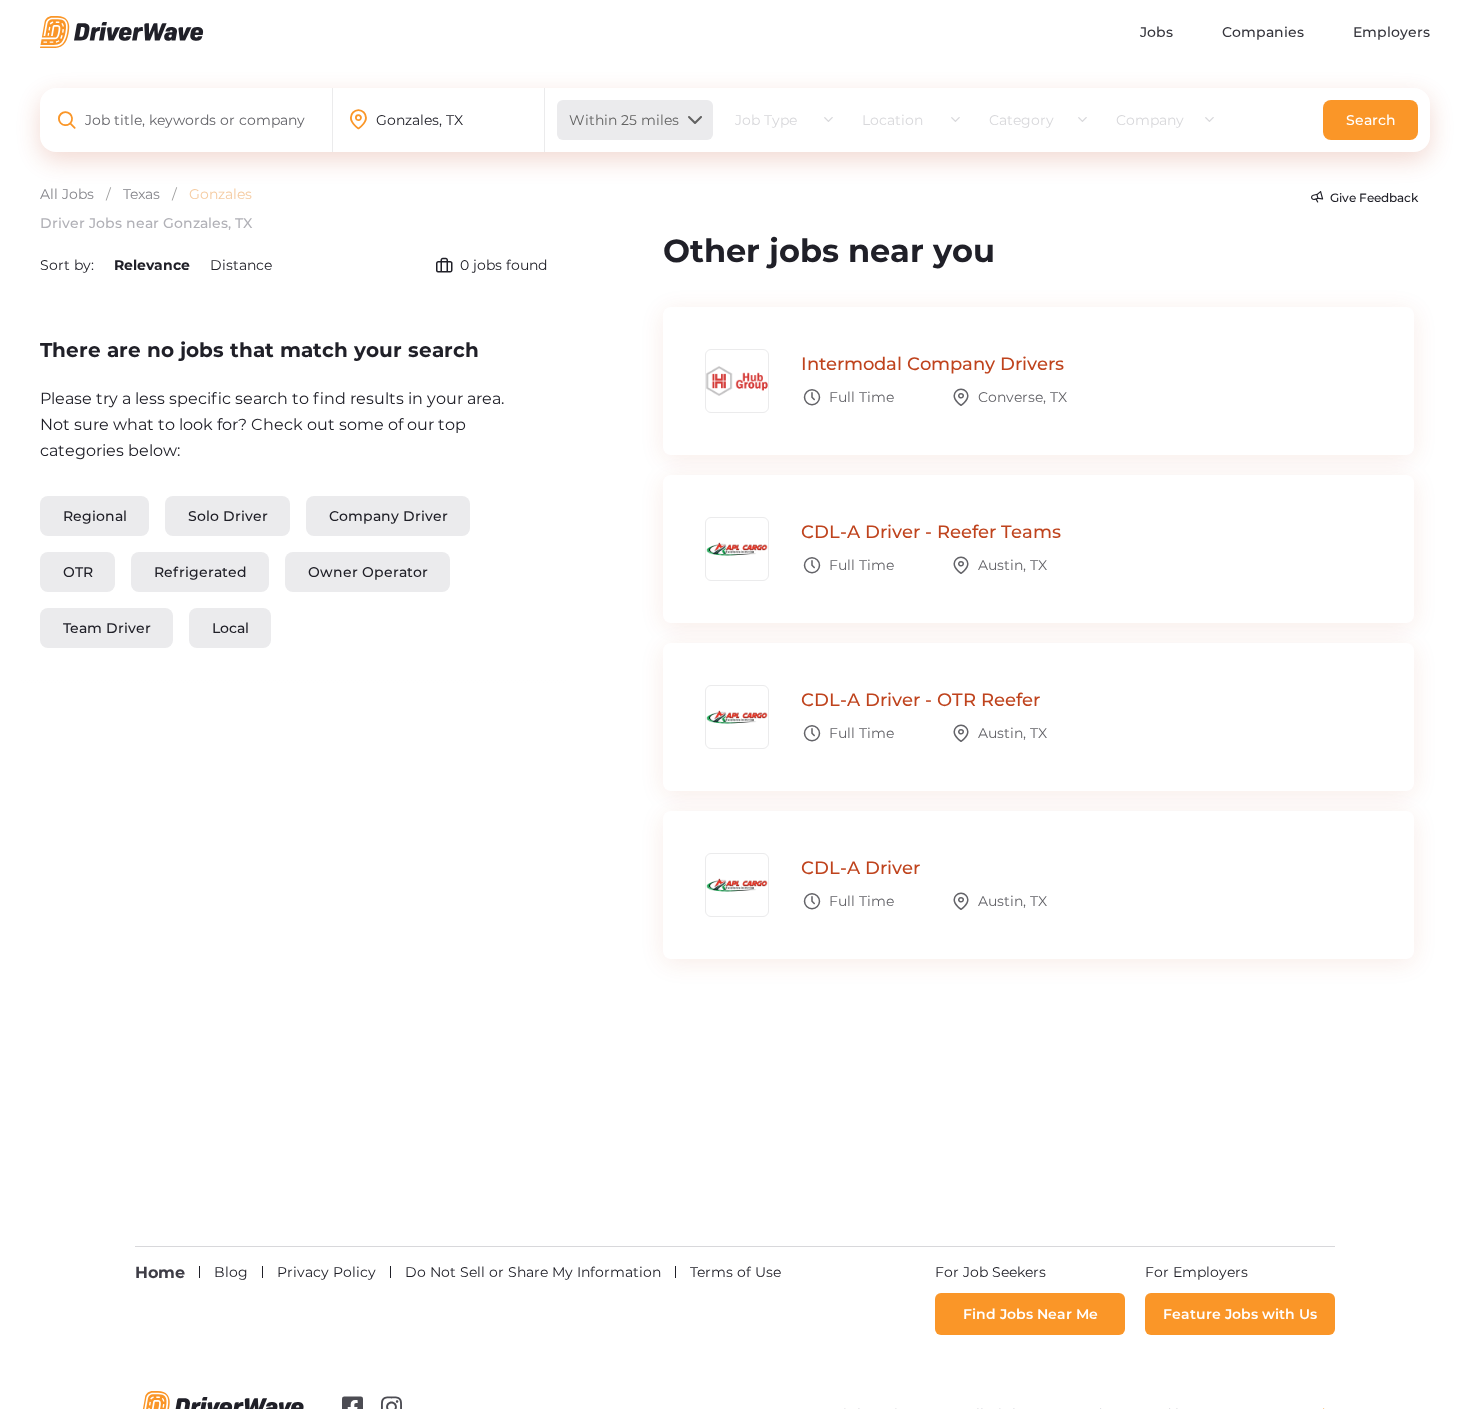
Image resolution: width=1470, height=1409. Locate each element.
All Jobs (67, 194)
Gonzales (220, 194)
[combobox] (196, 120)
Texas (141, 194)
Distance (241, 265)
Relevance (154, 265)
